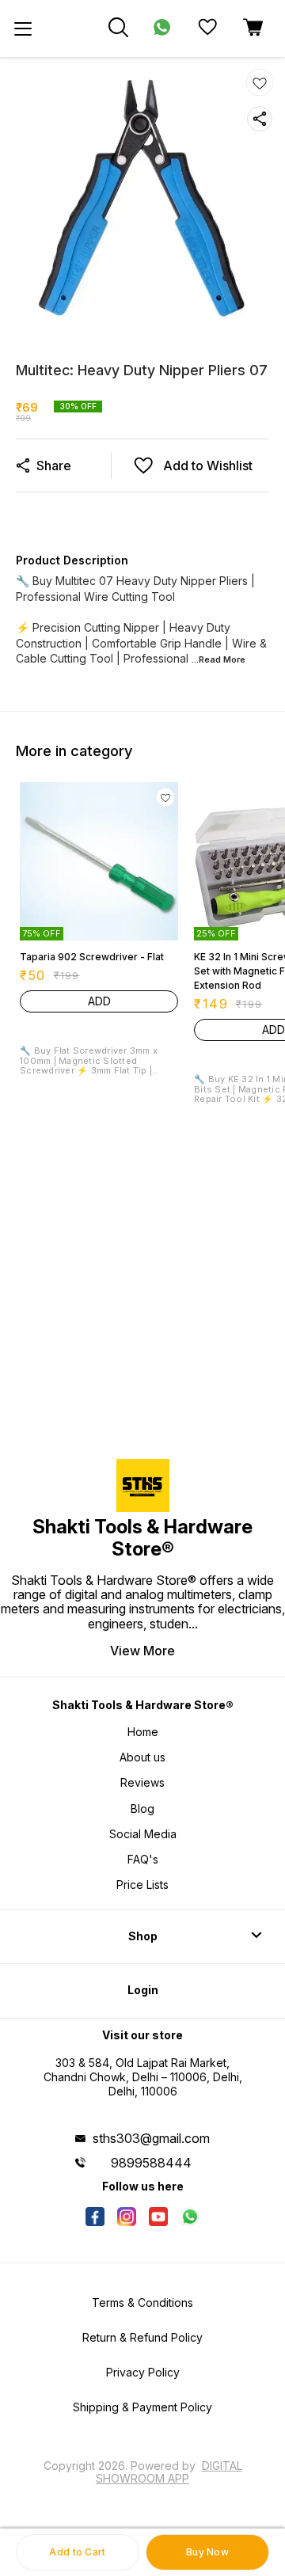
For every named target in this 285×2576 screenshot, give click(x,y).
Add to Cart (77, 2552)
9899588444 (151, 2163)
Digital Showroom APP (169, 2472)
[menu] (23, 28)
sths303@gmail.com (151, 2138)
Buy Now (207, 2552)
